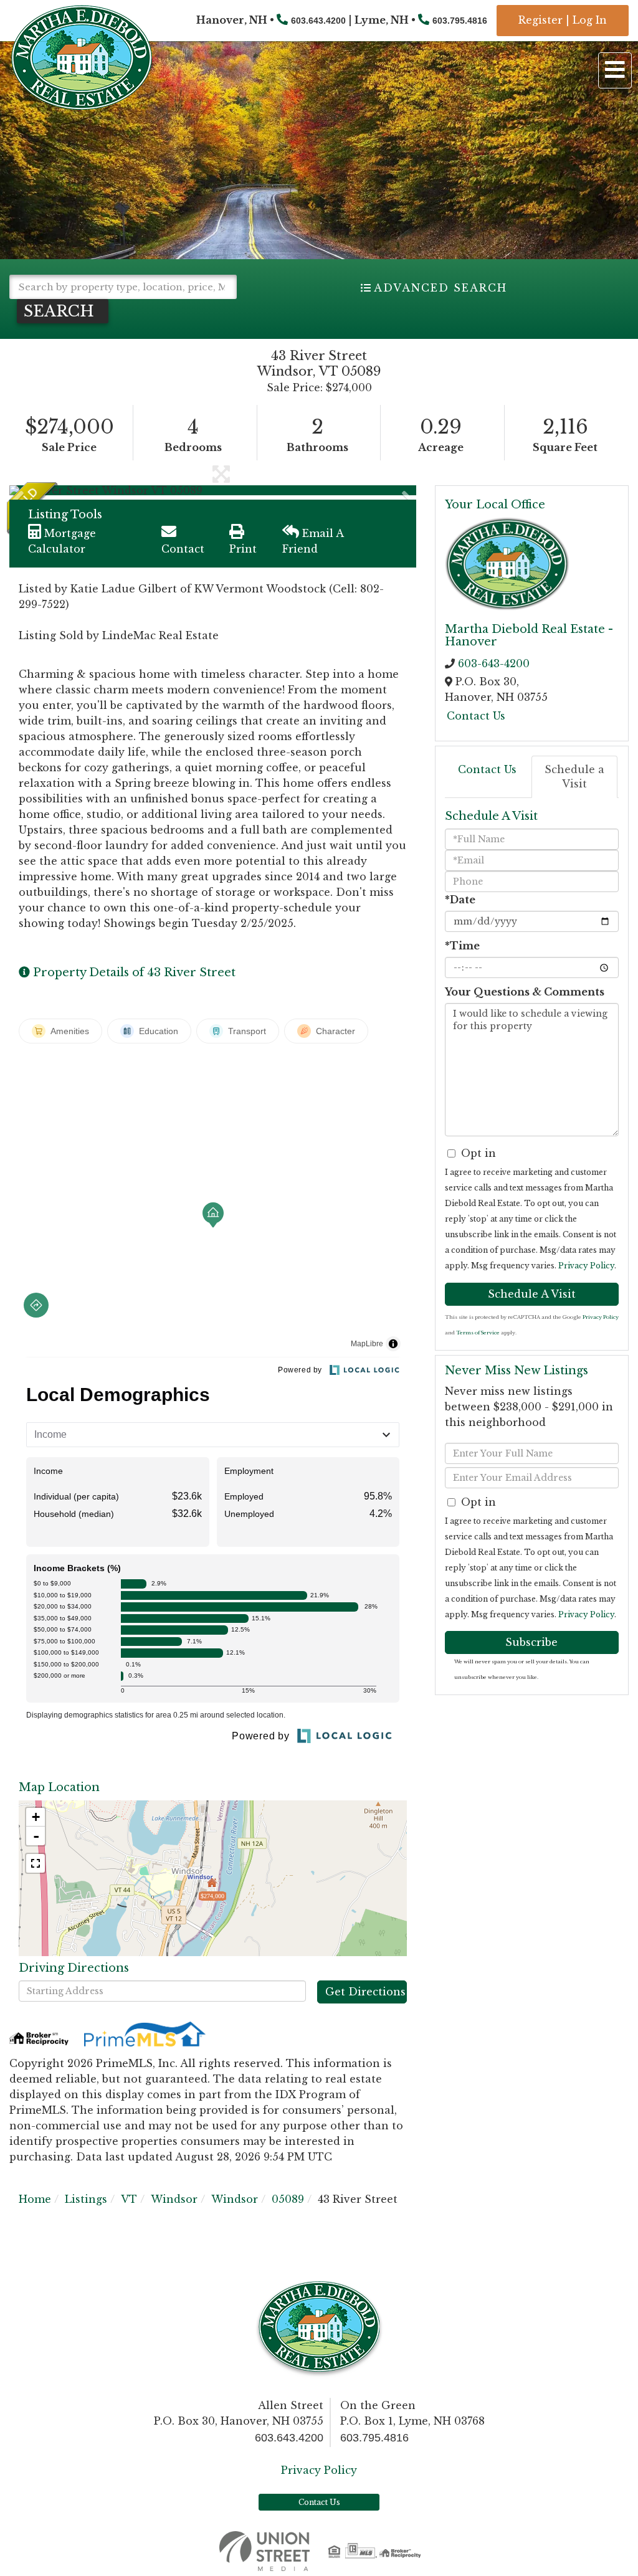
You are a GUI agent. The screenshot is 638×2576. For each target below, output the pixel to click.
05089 (288, 2199)
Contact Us (476, 716)
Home (35, 2199)
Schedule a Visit (574, 777)
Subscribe (531, 1642)
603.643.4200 (318, 21)
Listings (86, 2199)
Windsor (174, 2199)
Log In (590, 20)
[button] (63, 311)
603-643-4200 (494, 663)
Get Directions (365, 1992)
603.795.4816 (460, 21)
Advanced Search (440, 288)
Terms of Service (478, 1333)
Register (540, 20)
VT (129, 2199)
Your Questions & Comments (525, 992)
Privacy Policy (586, 1266)
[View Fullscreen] (36, 1863)
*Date (460, 900)
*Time (462, 946)
